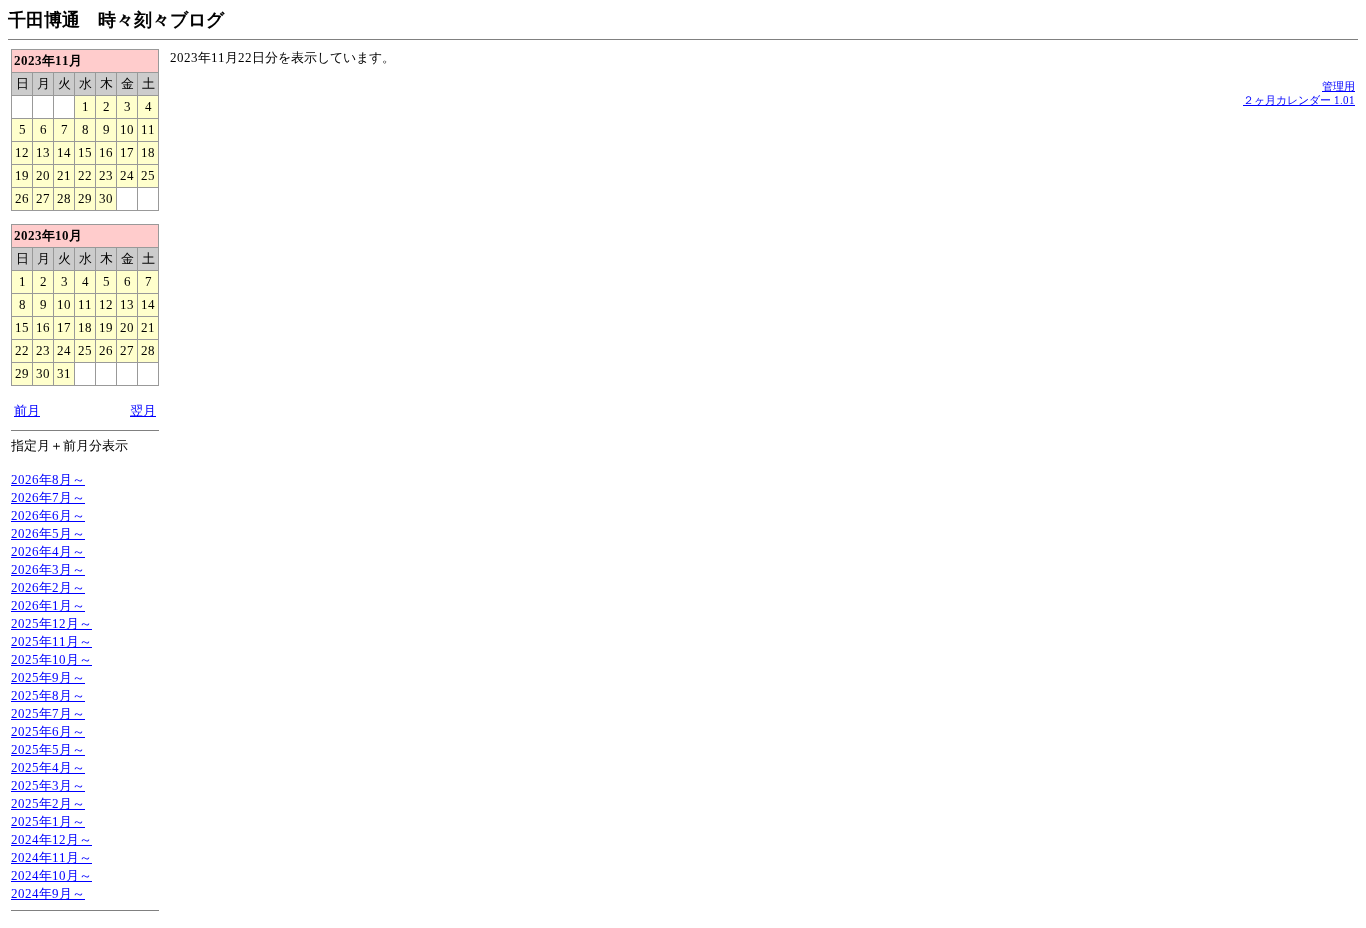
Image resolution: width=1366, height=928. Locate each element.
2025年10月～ (51, 659)
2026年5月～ (48, 533)
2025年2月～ (48, 803)
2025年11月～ (51, 641)
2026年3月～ (48, 569)
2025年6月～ (48, 731)
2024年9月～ (48, 893)
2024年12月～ (51, 839)
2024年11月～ (51, 857)
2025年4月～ (48, 767)
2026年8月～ (48, 479)
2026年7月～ (48, 497)
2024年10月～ (51, 875)
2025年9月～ (48, 677)
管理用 (1338, 86)
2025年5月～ (48, 749)
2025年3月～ (48, 785)
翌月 (143, 410)
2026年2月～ (48, 587)
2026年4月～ (48, 551)
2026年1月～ (48, 605)
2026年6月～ (48, 515)
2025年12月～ (51, 623)
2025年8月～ (48, 695)
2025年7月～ (48, 713)
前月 (27, 410)
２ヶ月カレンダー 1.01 (1299, 100)
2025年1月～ (48, 821)
